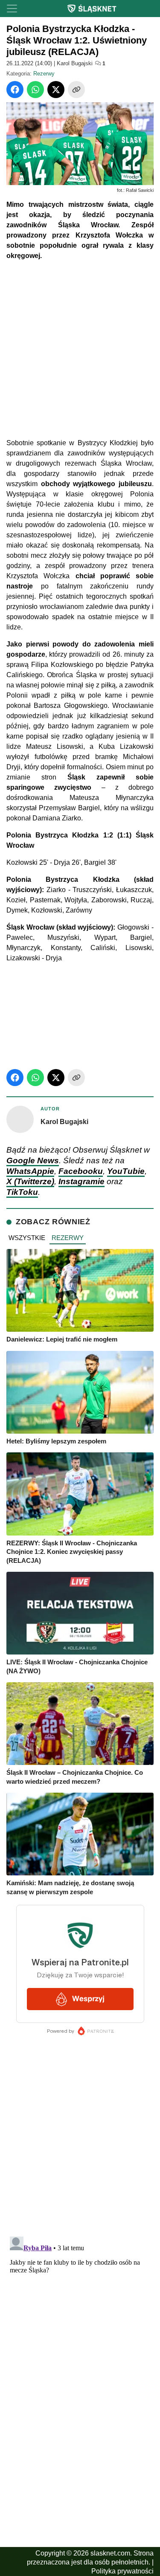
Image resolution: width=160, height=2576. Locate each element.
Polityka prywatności (122, 2571)
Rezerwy (44, 74)
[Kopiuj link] (76, 90)
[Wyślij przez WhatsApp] (35, 90)
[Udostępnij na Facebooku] (15, 90)
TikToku (22, 1192)
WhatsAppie (30, 1171)
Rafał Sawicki (140, 190)
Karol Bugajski (75, 63)
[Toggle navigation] (12, 9)
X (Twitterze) (30, 1181)
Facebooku (81, 1171)
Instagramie (81, 1181)
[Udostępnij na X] (56, 90)
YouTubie (126, 1171)
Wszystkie (27, 1238)
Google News (33, 1161)
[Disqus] (80, 2340)
